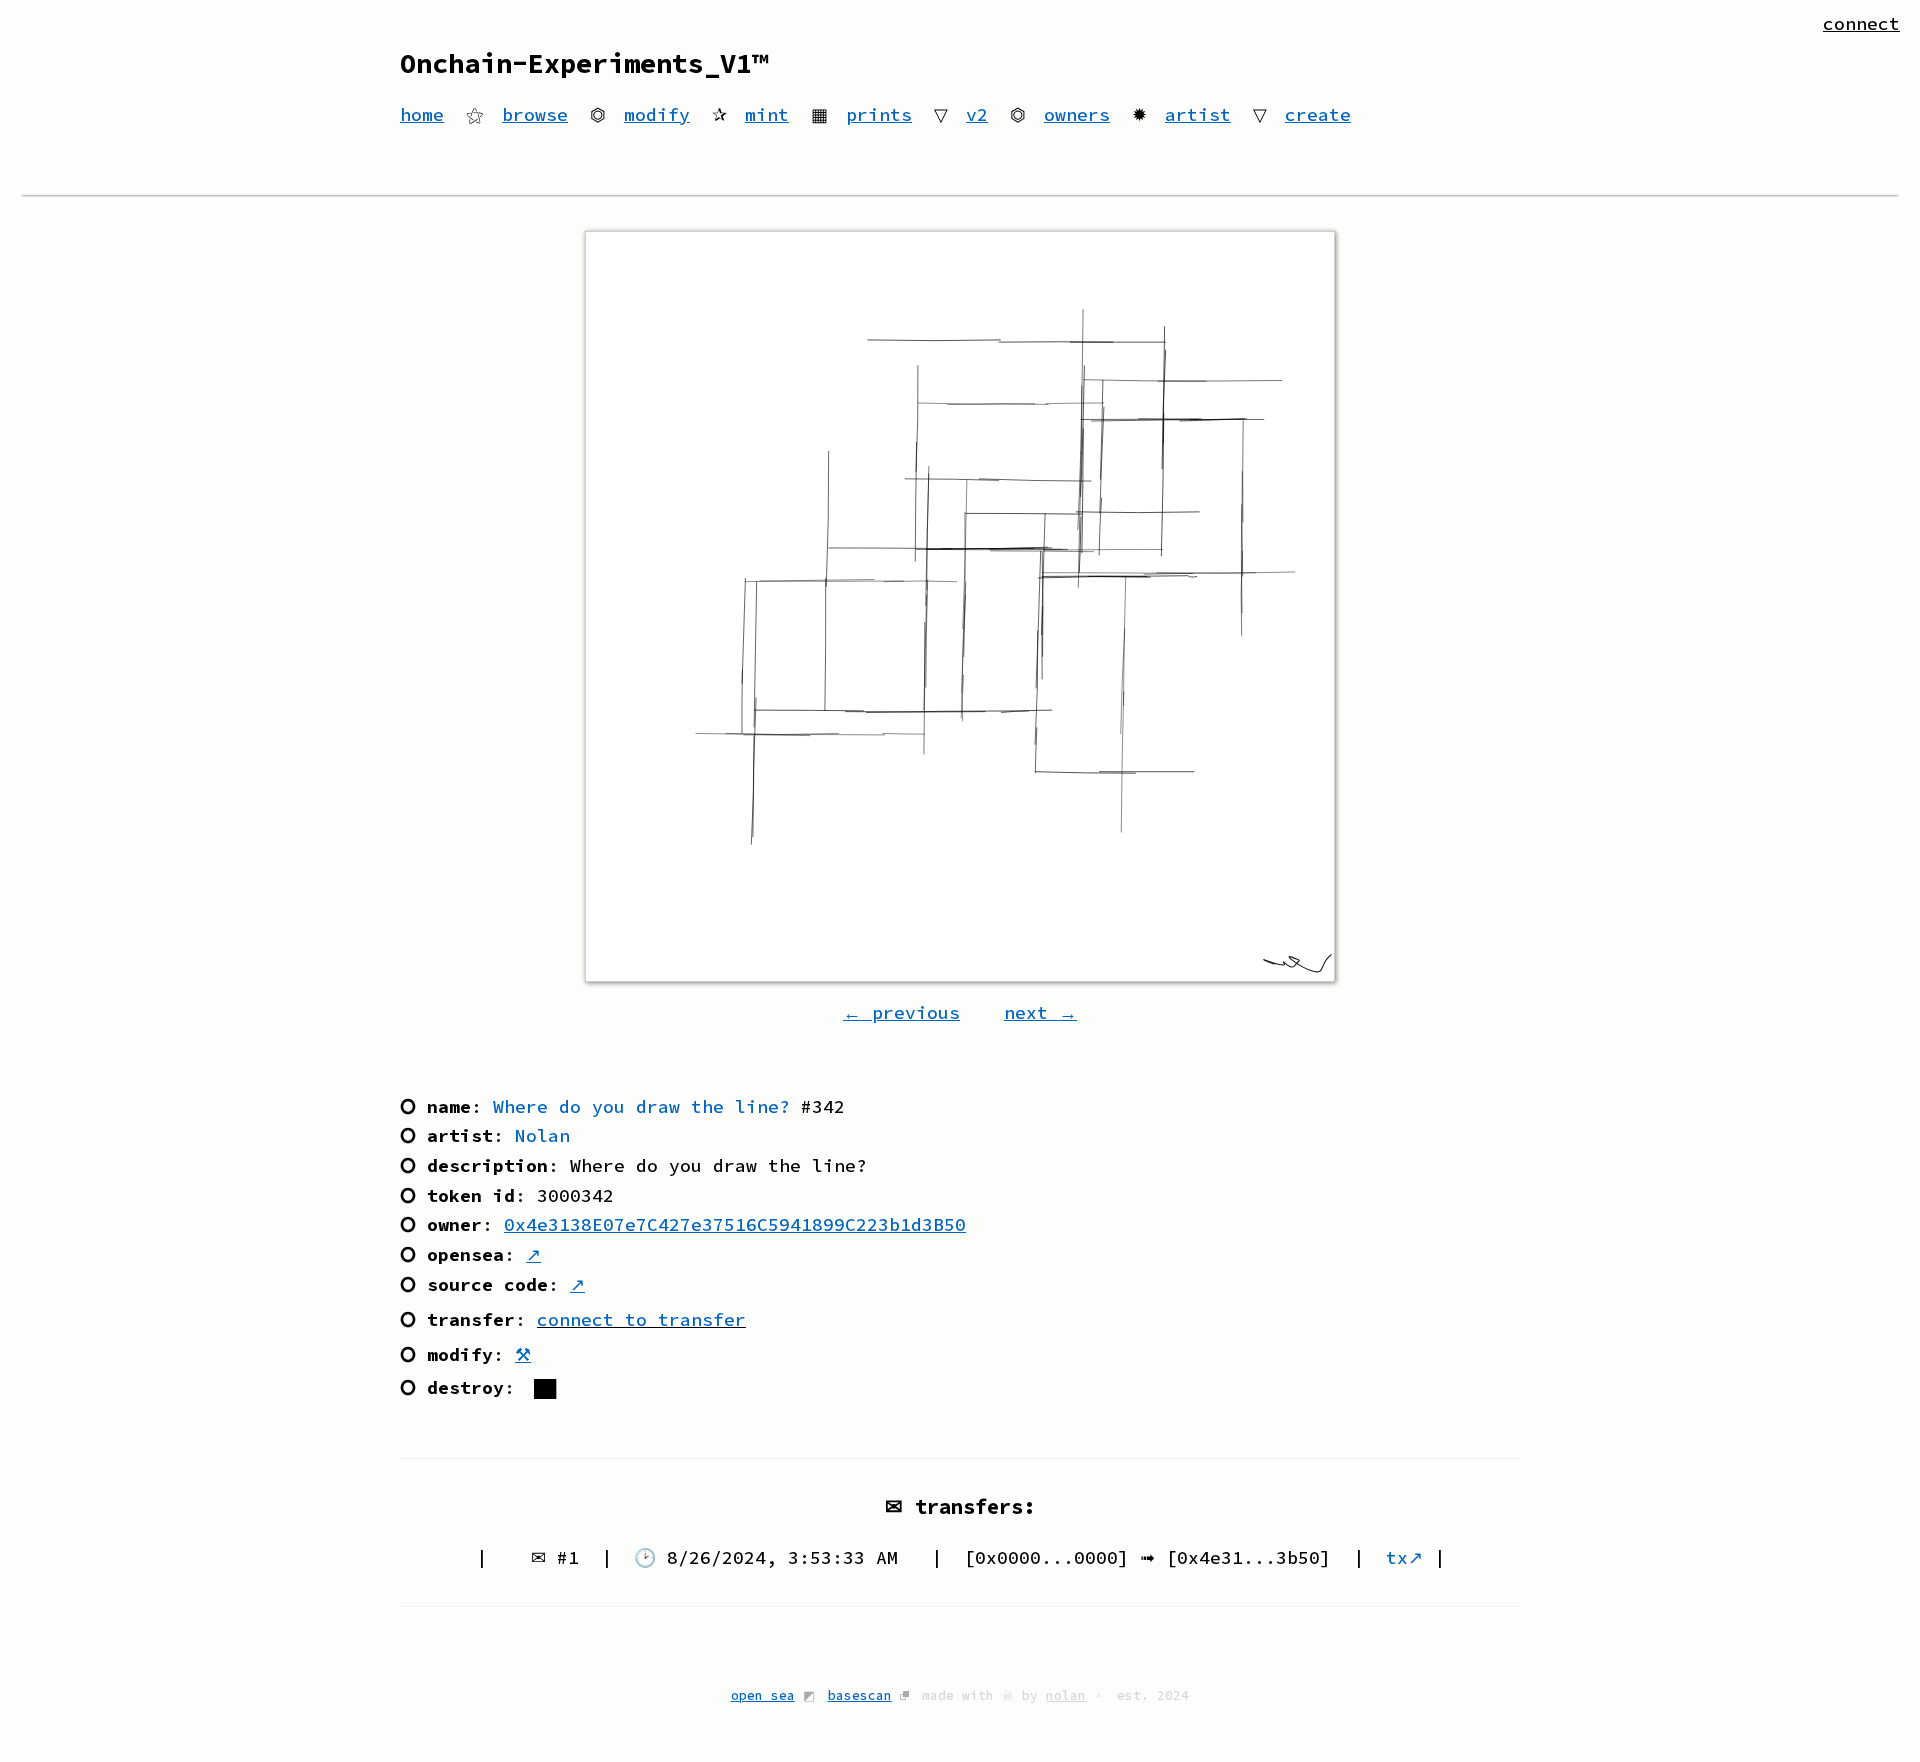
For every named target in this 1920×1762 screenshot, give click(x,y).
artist (1198, 114)
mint (767, 114)
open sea (763, 1695)
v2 (977, 114)
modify (657, 114)
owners (1077, 114)
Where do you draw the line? (641, 1106)
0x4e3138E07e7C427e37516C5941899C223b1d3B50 (735, 1224)
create (1318, 114)
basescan (860, 1695)
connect (1861, 23)
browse (535, 114)
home (422, 114)
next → (1040, 1012)
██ (545, 1388)
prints (879, 114)
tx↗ (1404, 1557)
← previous (901, 1012)
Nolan (542, 1135)
